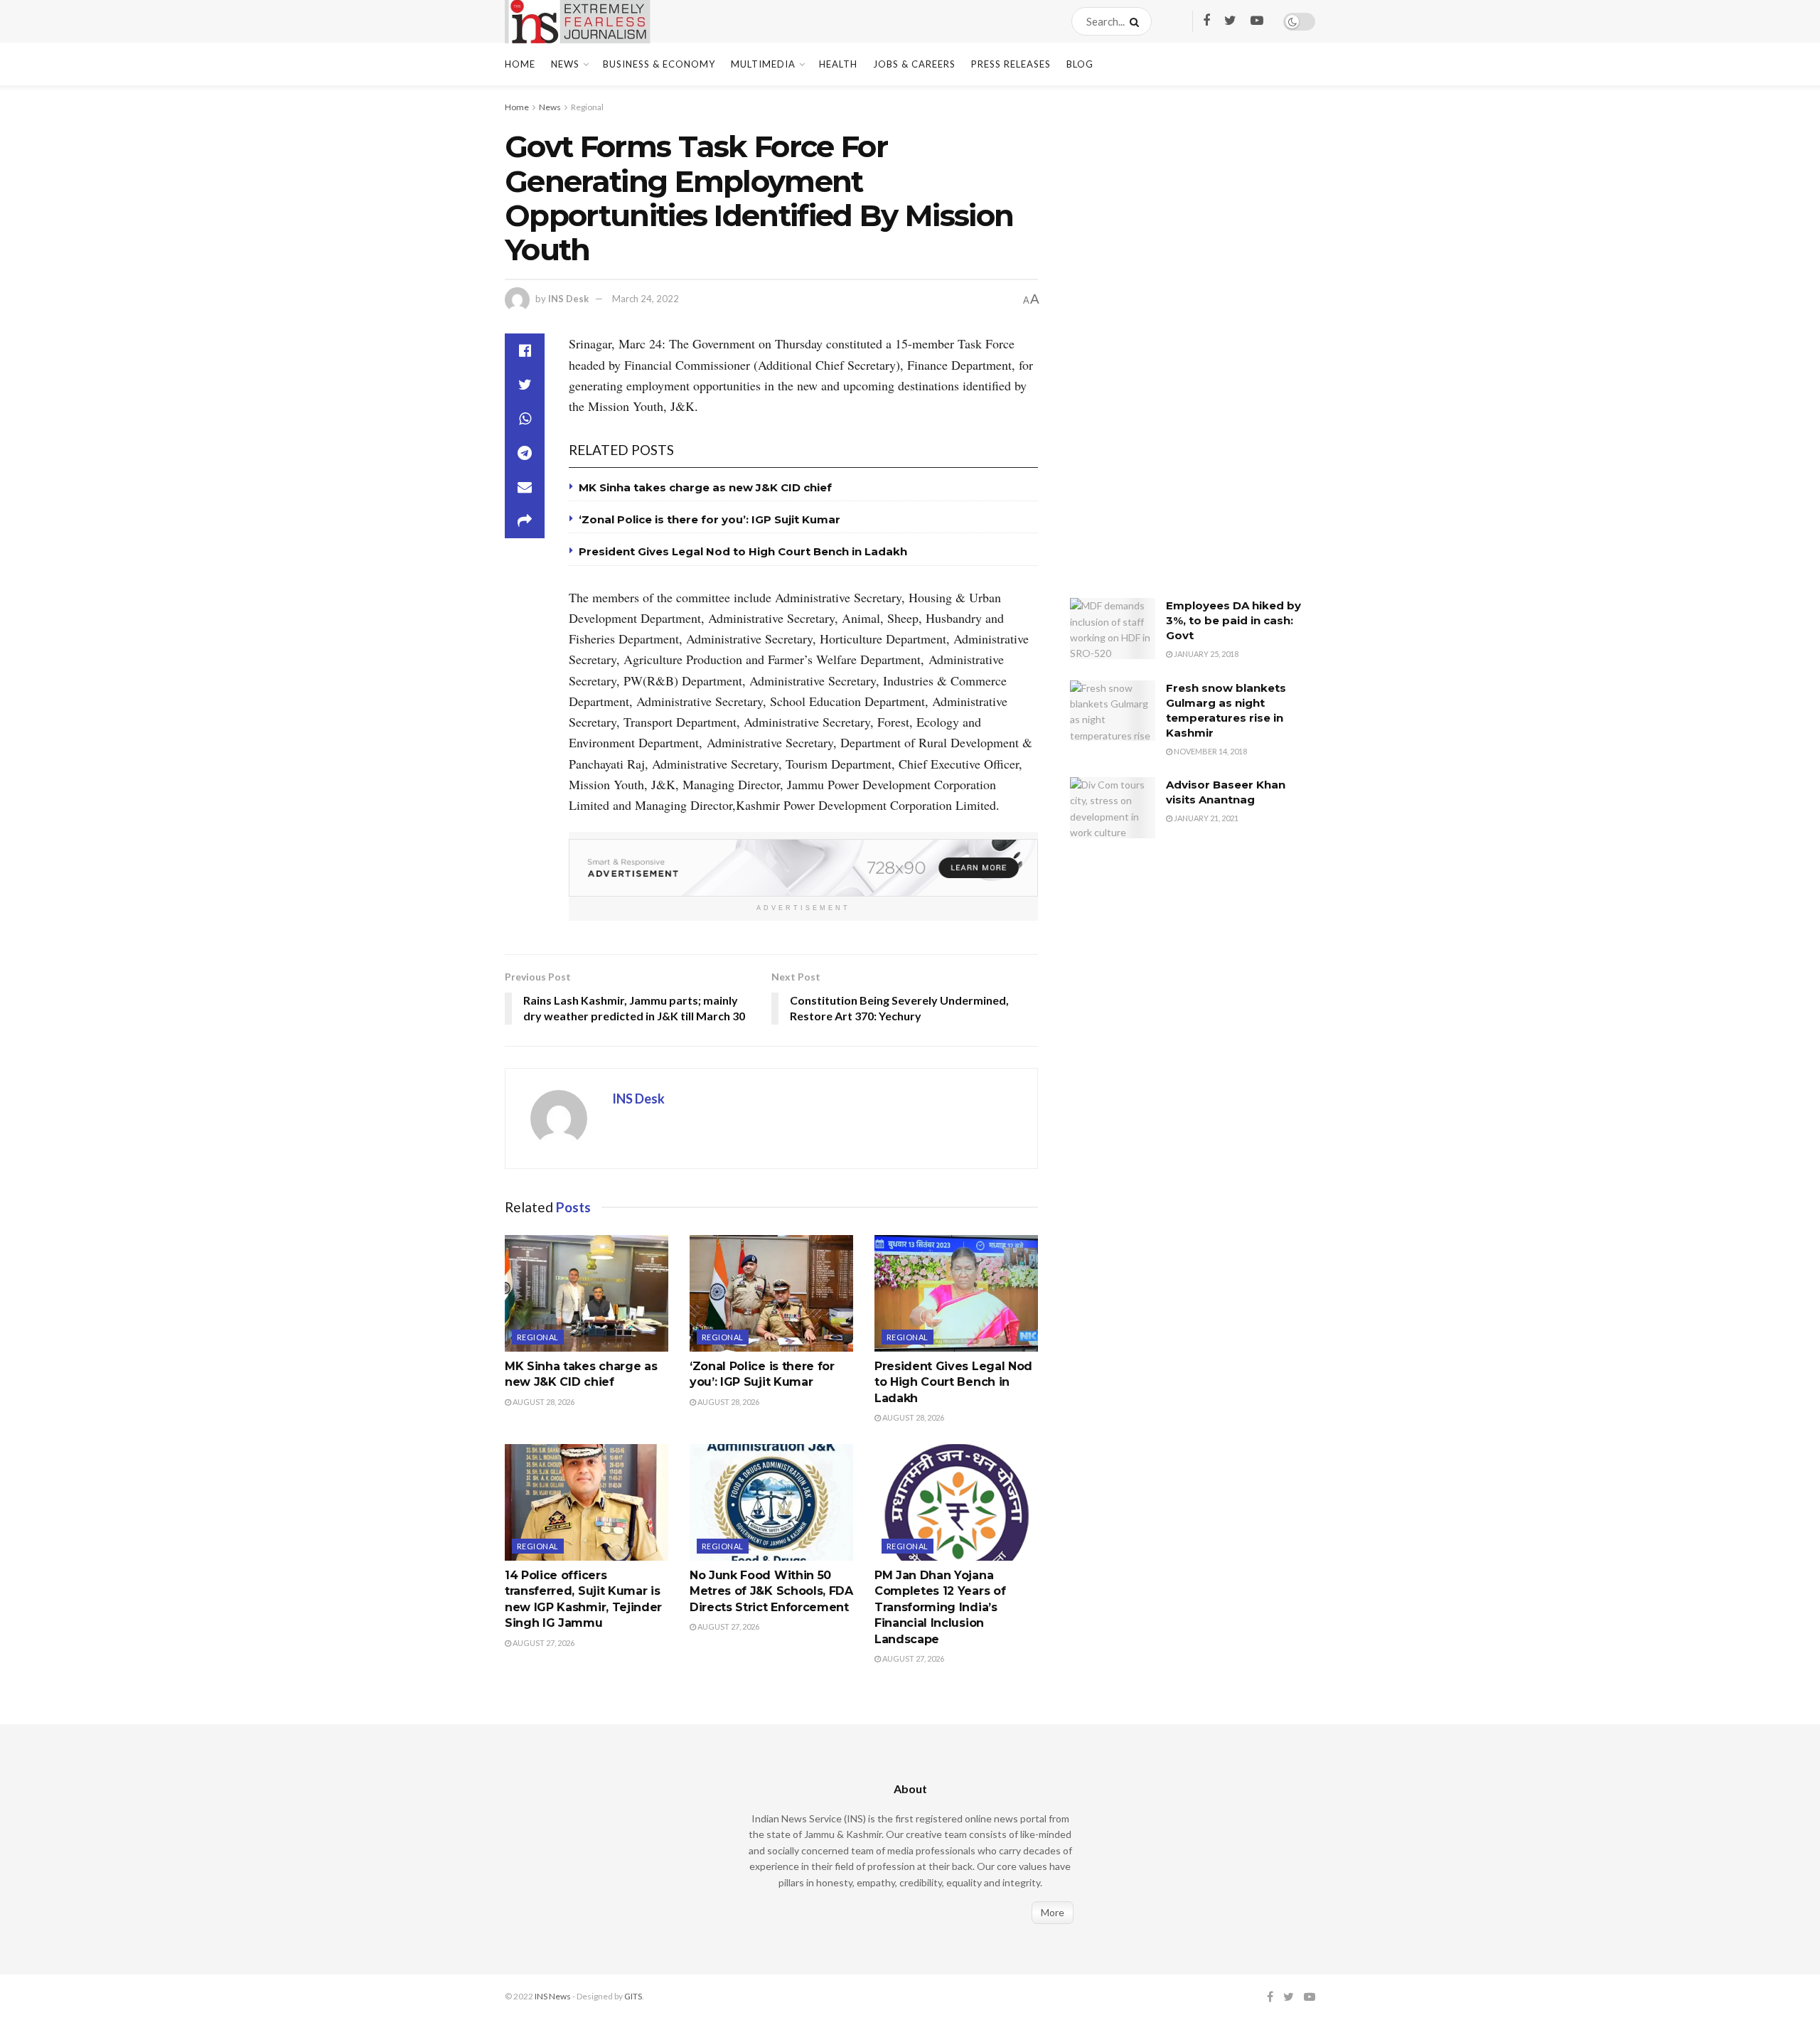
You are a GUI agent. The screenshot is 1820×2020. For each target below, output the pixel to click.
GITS (633, 1996)
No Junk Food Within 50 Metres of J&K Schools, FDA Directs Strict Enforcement (771, 1591)
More (1053, 1912)
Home (520, 64)
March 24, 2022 (646, 299)
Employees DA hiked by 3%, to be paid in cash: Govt (1233, 620)
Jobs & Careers (914, 64)
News (565, 64)
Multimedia (763, 64)
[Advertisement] (1177, 352)
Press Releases (1011, 64)
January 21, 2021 (1205, 818)
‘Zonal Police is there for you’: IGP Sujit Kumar (710, 519)
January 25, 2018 (1205, 654)
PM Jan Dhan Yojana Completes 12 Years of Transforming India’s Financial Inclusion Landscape (940, 1607)
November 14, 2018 (1210, 751)
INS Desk (568, 299)
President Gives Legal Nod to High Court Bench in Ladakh (743, 551)
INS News (553, 1996)
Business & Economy (659, 64)
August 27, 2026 (543, 1643)
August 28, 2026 (543, 1402)
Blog (1080, 64)
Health (838, 64)
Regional (587, 107)
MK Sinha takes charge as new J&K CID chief (705, 487)
